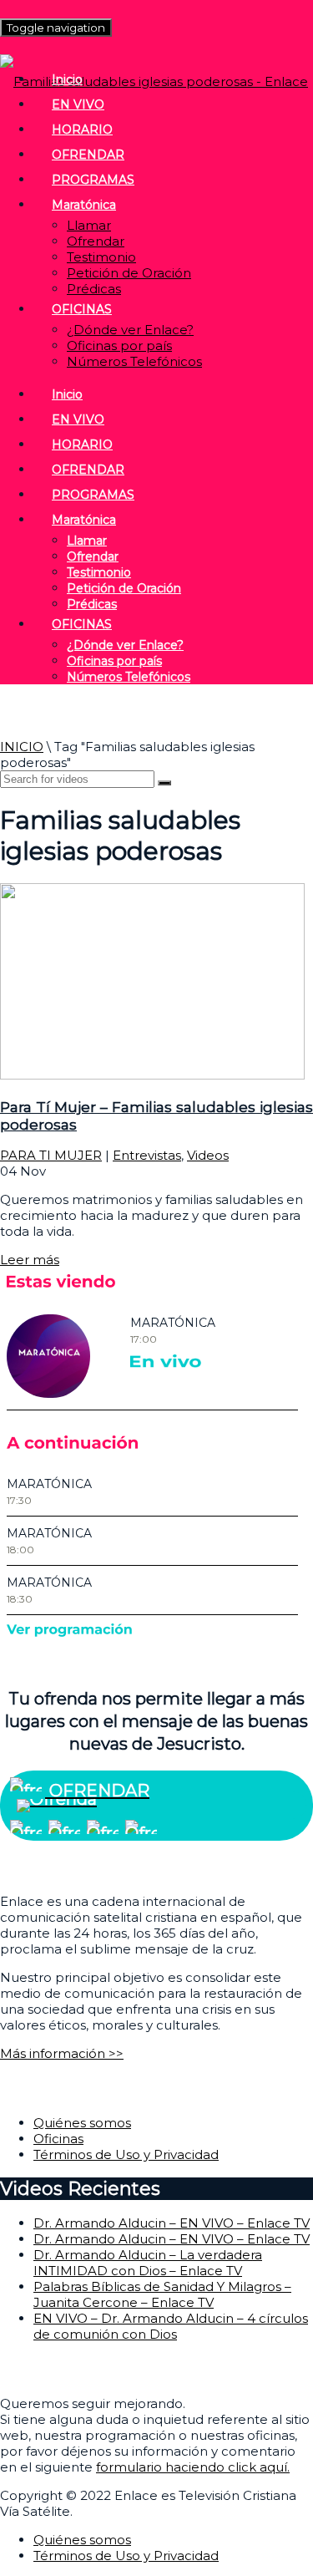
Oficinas (58, 2139)
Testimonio (101, 257)
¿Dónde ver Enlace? (130, 330)
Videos (208, 1155)
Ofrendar (96, 241)
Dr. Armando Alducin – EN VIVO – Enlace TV (172, 2223)
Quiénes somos (82, 2123)
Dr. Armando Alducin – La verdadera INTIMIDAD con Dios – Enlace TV (148, 2263)
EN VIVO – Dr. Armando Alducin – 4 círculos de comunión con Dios (171, 2326)
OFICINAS (82, 309)
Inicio (67, 79)
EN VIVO (78, 104)
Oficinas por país (119, 345)
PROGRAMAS (93, 180)
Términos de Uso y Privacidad (126, 2154)
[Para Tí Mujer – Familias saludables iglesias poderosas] (152, 1075)
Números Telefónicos (134, 361)
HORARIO (82, 130)
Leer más (30, 1260)
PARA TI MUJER (51, 1155)
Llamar (89, 225)
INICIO (22, 747)
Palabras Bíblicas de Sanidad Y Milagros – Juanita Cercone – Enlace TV (162, 2294)
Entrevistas (147, 1155)
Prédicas (94, 289)
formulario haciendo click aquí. (193, 2467)
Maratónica (84, 205)
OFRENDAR (88, 155)
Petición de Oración (129, 273)
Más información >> (62, 2053)
